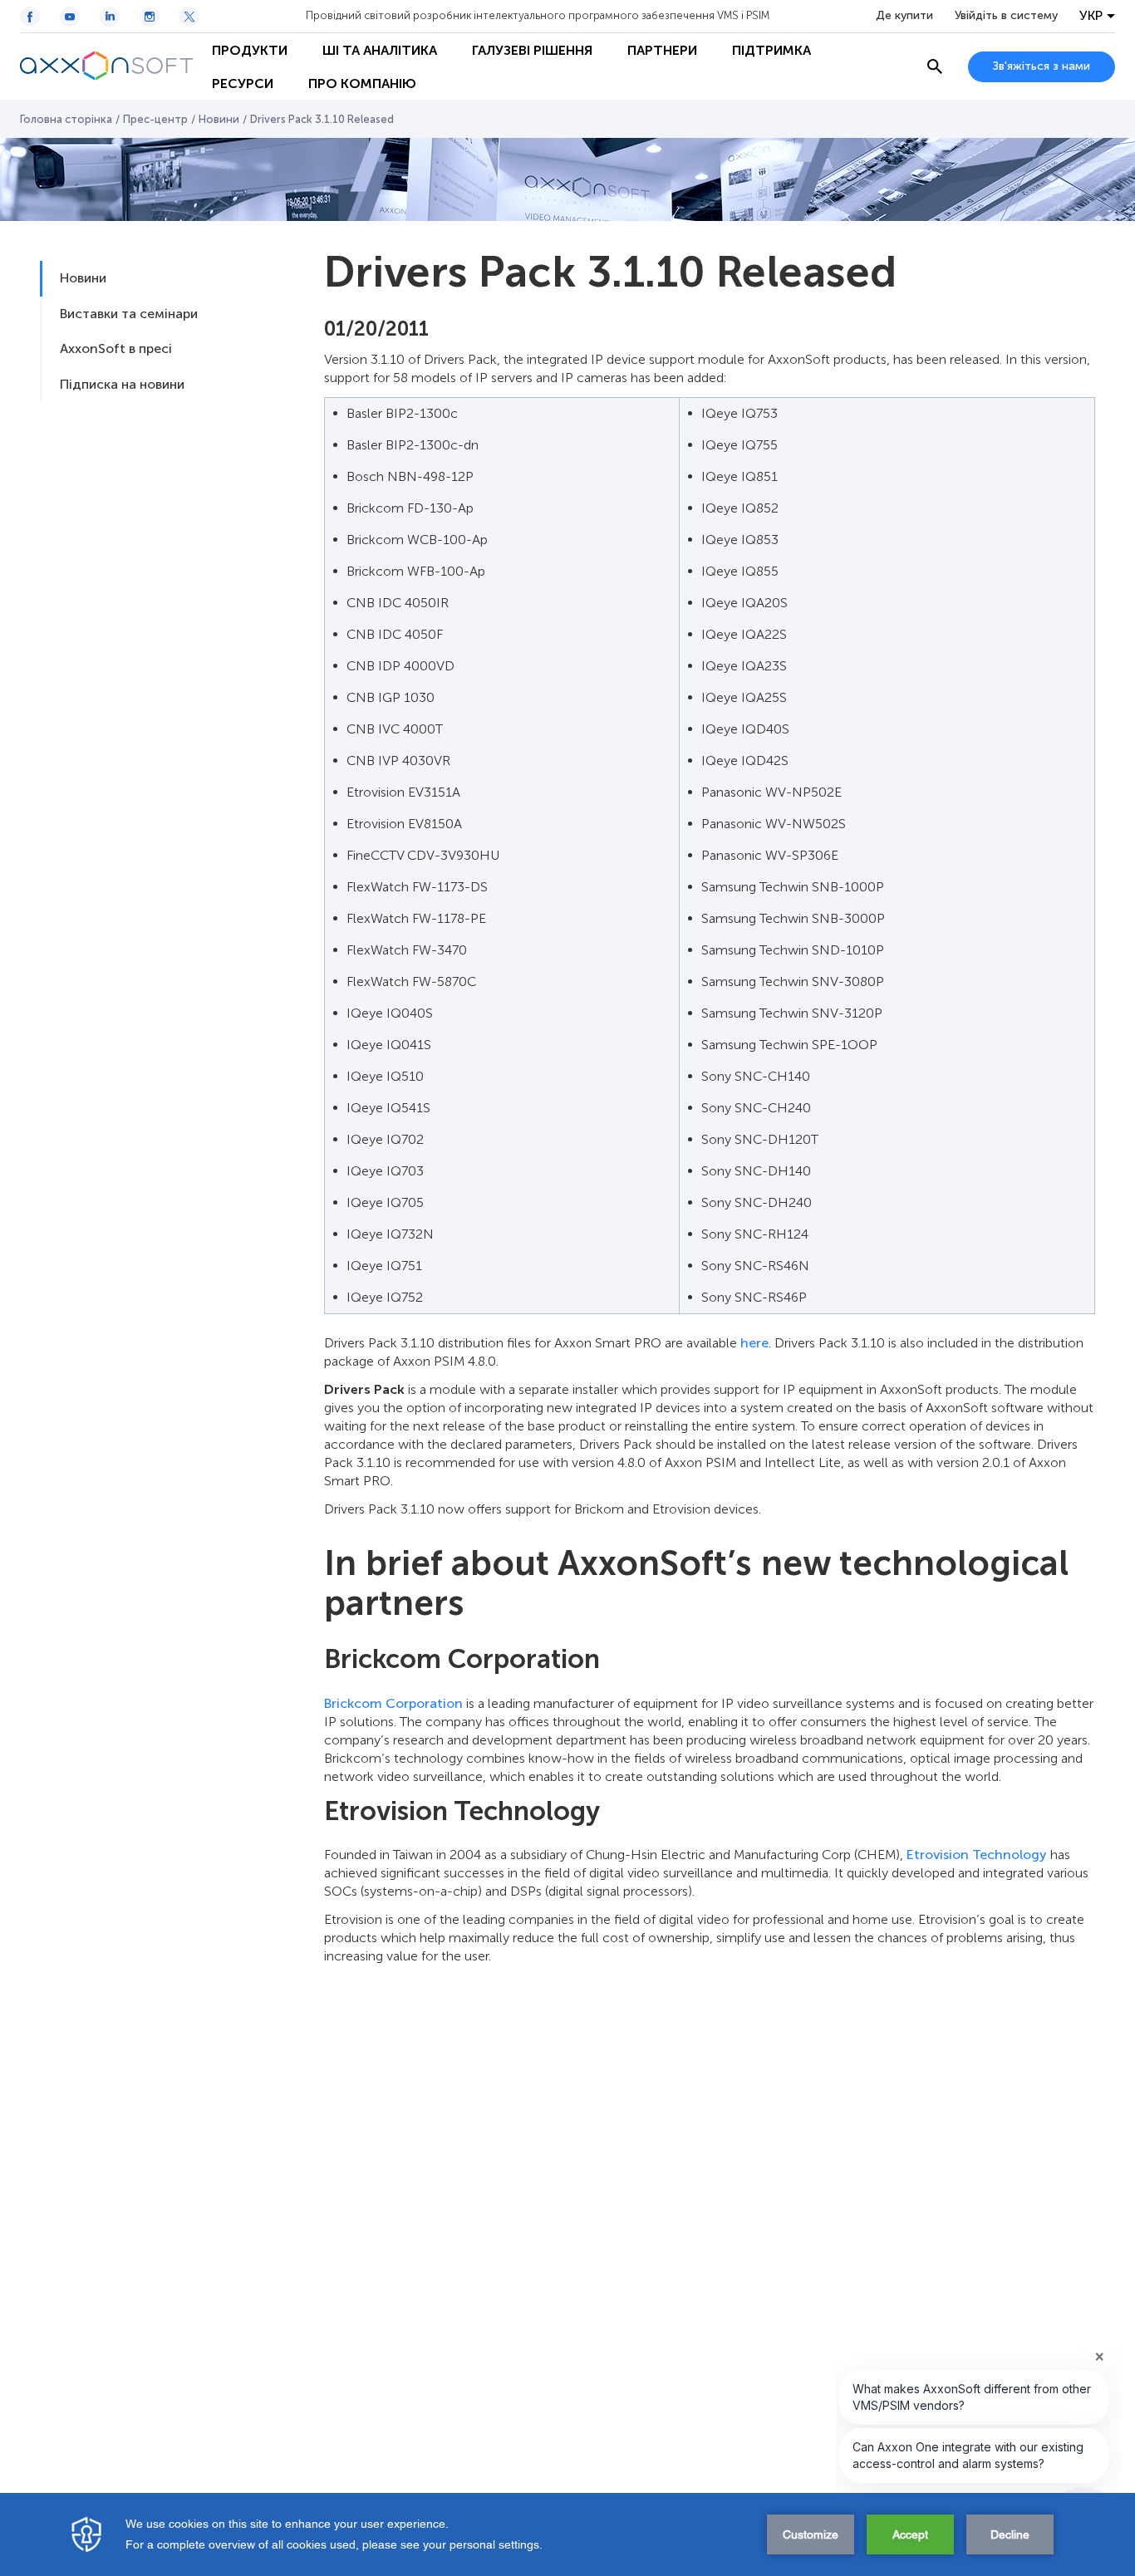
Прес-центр (155, 119)
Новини (219, 119)
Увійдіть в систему (1006, 16)
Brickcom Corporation (393, 1703)
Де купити (904, 16)
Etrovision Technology (977, 1855)
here (754, 1343)
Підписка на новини (122, 384)
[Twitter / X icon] (189, 17)
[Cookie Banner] (567, 2534)
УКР (1091, 16)
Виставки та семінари (129, 314)
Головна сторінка (66, 119)
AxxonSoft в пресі (116, 348)
